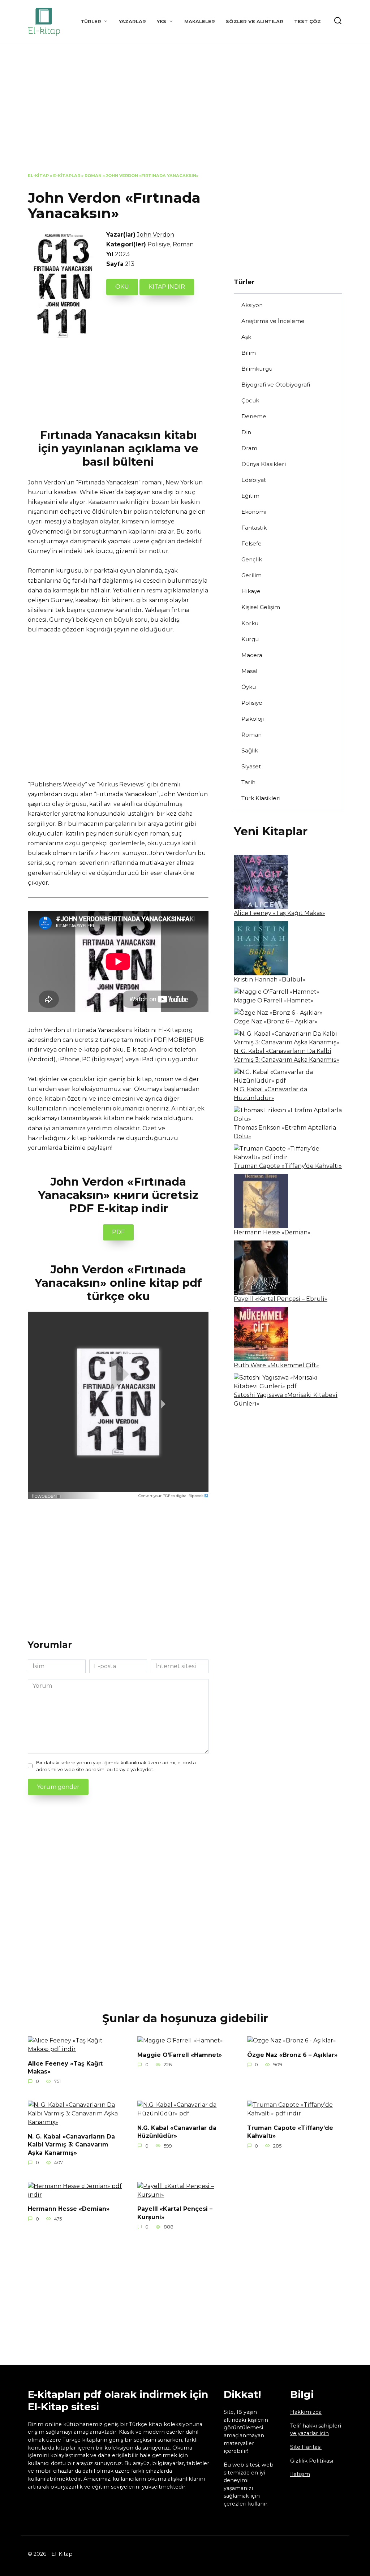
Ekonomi (254, 512)
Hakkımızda (306, 2412)
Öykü (249, 687)
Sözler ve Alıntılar (255, 21)
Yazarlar (132, 21)
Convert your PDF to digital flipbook (171, 1496)
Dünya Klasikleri (264, 464)
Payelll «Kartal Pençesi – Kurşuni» (175, 2213)
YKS (162, 21)
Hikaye (251, 591)
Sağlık (250, 750)
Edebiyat (254, 480)
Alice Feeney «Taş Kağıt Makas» (279, 913)
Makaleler (200, 21)
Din (246, 432)
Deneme (254, 416)
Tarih (248, 782)
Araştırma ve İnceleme (273, 321)
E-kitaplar (67, 176)
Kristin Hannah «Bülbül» (270, 980)
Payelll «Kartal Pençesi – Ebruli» (281, 1299)
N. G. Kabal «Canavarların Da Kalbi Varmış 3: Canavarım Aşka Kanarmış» (71, 2144)
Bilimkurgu (257, 369)
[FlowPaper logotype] (47, 1494)
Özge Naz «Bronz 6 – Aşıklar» (276, 1021)
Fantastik (254, 528)
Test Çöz (307, 21)
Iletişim (300, 2474)
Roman (93, 176)
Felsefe (251, 543)
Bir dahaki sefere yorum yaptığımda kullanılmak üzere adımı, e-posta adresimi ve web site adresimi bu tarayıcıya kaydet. (116, 1766)
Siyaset (251, 766)
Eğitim (250, 496)
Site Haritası (306, 2447)
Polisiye (159, 244)
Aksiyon (252, 305)
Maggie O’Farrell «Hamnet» (274, 1000)
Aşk (246, 337)
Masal (249, 671)
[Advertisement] (185, 113)
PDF (118, 1232)
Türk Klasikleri (261, 798)
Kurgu (250, 639)
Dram (249, 448)
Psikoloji (253, 719)
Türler (91, 21)
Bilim (249, 353)
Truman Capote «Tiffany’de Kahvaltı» (288, 1166)
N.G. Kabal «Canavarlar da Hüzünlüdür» (177, 2131)
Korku (250, 623)
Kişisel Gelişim (261, 607)
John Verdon (156, 235)
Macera (252, 655)
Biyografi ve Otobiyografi (276, 385)
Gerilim (251, 575)
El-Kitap (38, 176)
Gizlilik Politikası (312, 2461)
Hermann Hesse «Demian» (272, 1232)
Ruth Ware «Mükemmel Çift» (276, 1365)
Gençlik (252, 559)
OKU (122, 287)
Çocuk (250, 400)
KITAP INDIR (167, 287)
